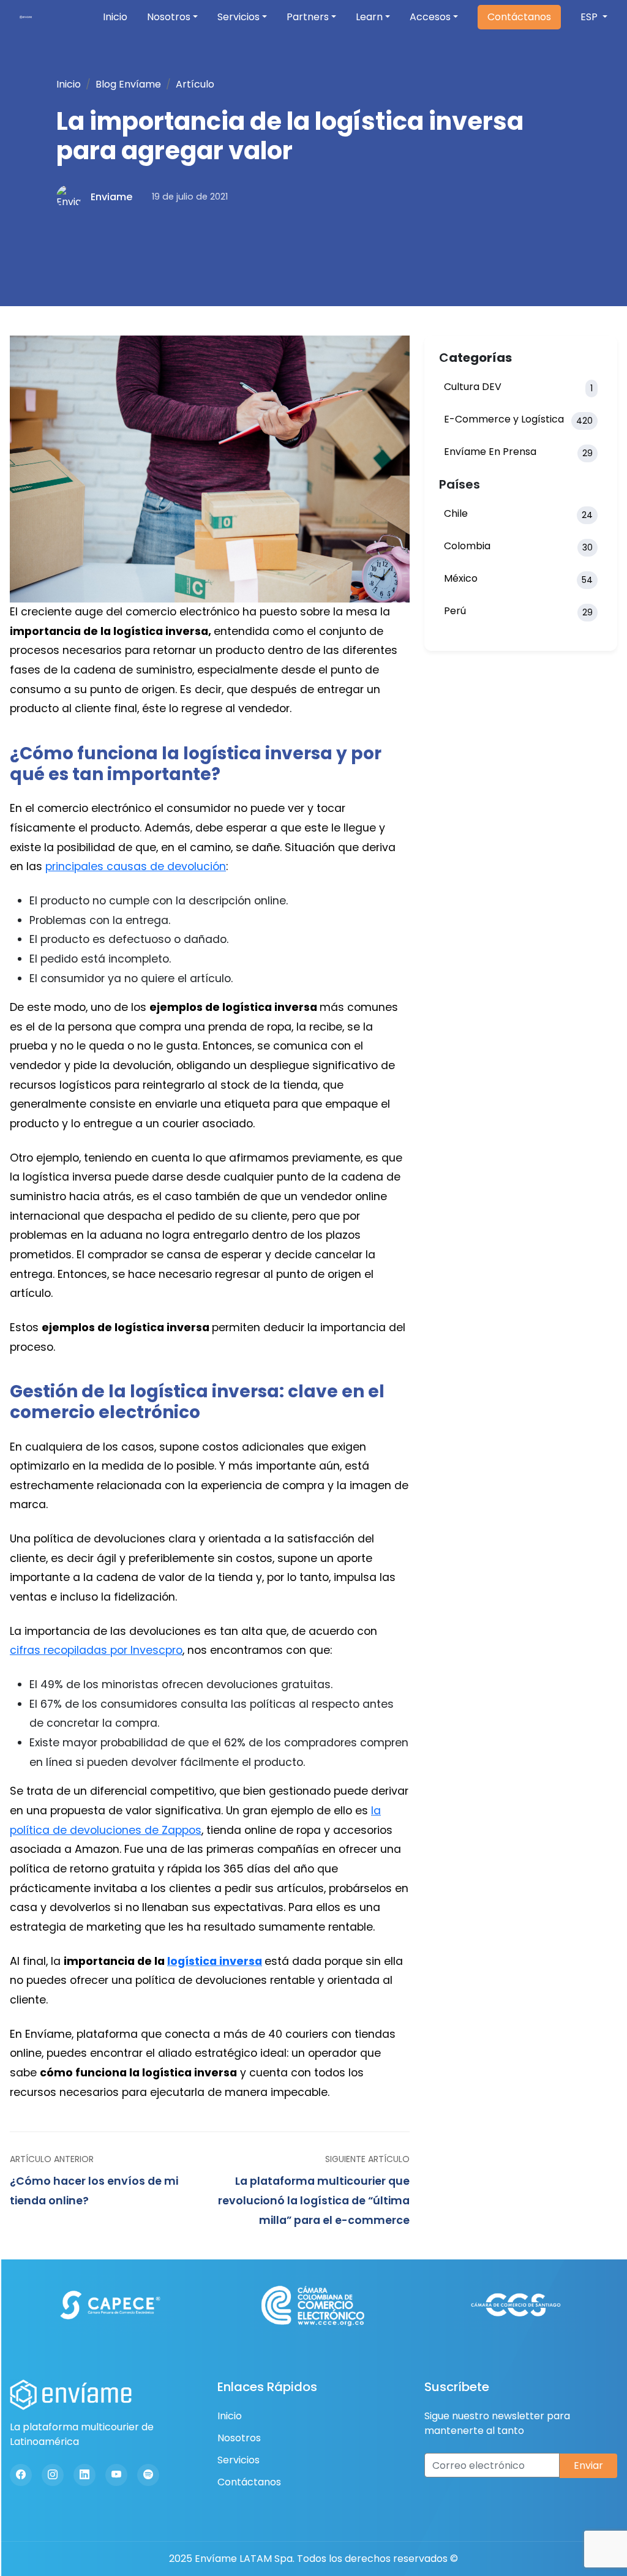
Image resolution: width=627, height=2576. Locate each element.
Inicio (115, 17)
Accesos (430, 17)
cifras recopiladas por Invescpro (96, 1650)
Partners (308, 17)
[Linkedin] (84, 2475)
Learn (369, 17)
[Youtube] (116, 2475)
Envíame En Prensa (518, 452)
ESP (590, 17)
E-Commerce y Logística (518, 419)
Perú (518, 611)
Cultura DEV (518, 387)
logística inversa (215, 1961)
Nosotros (169, 17)
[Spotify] (148, 2475)
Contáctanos (519, 17)
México (518, 579)
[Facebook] (21, 2475)
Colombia (518, 546)
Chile (518, 514)
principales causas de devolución (136, 866)
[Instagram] (53, 2475)
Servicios (238, 17)
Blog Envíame (128, 84)
